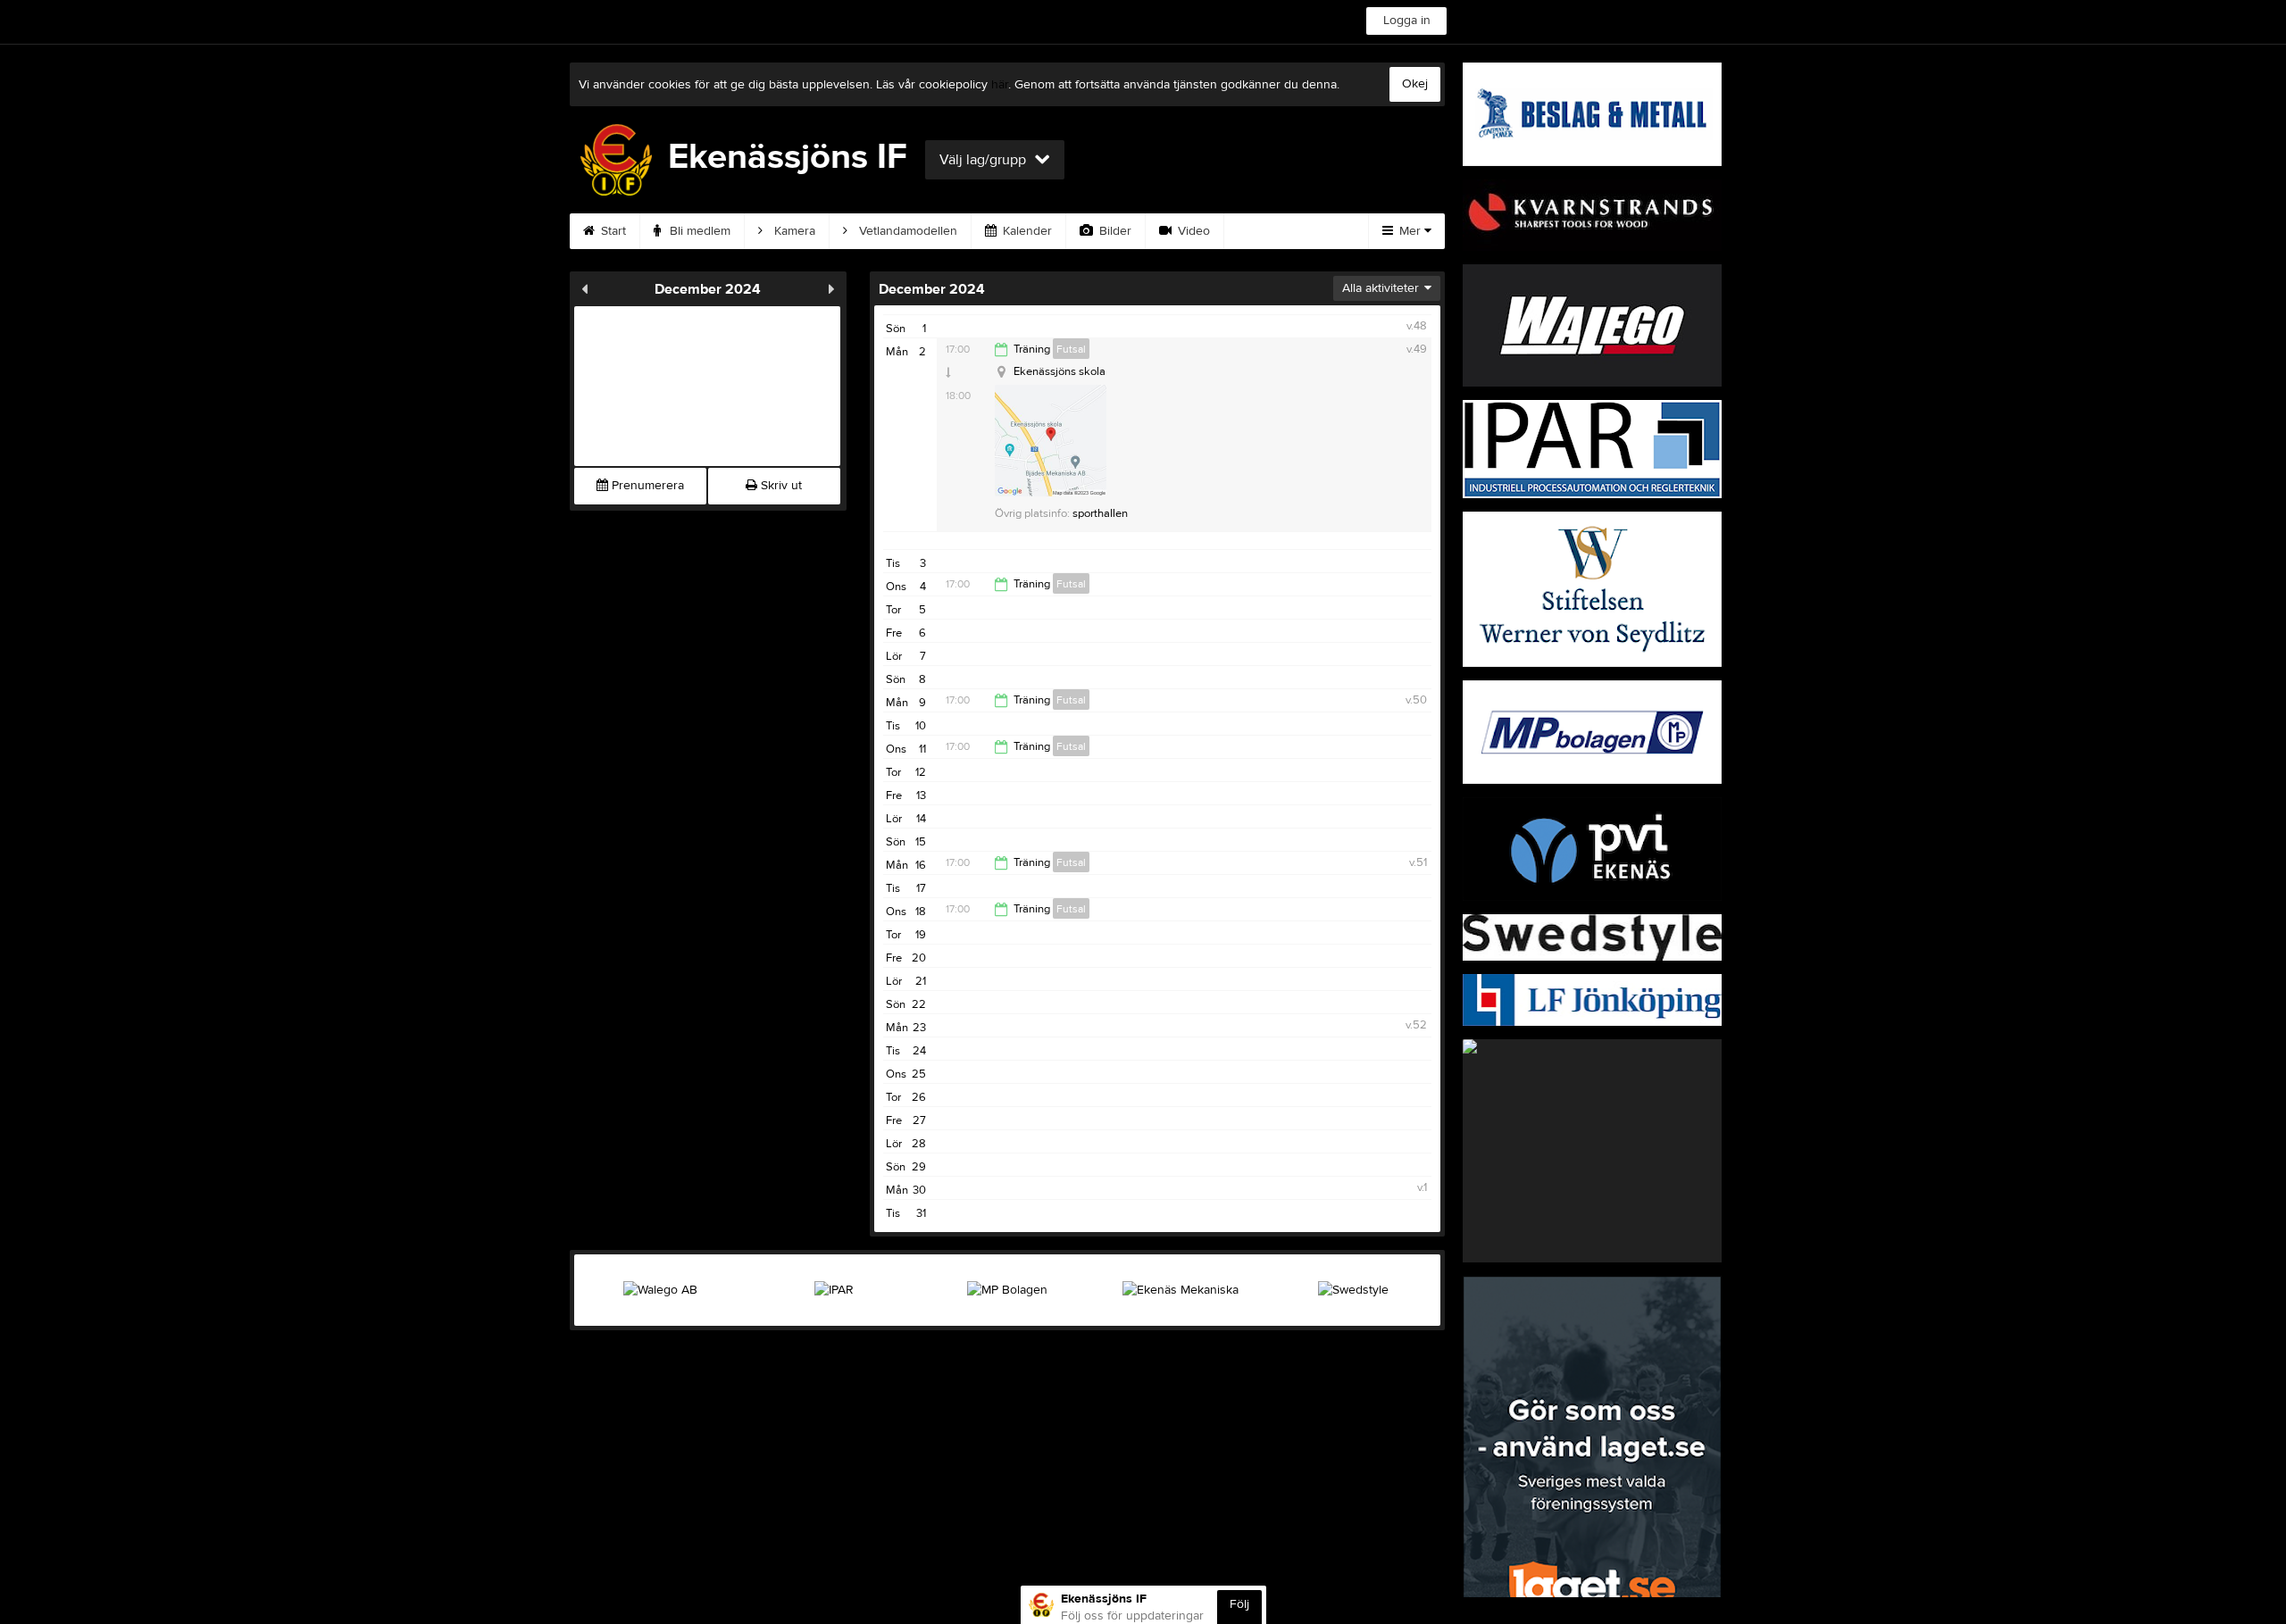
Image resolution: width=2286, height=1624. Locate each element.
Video (1192, 231)
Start (612, 231)
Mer (1410, 231)
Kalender (1026, 231)
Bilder (1114, 231)
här (1000, 85)
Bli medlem (698, 231)
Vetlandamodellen (906, 231)
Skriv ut (780, 486)
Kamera (793, 231)
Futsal (1071, 349)
